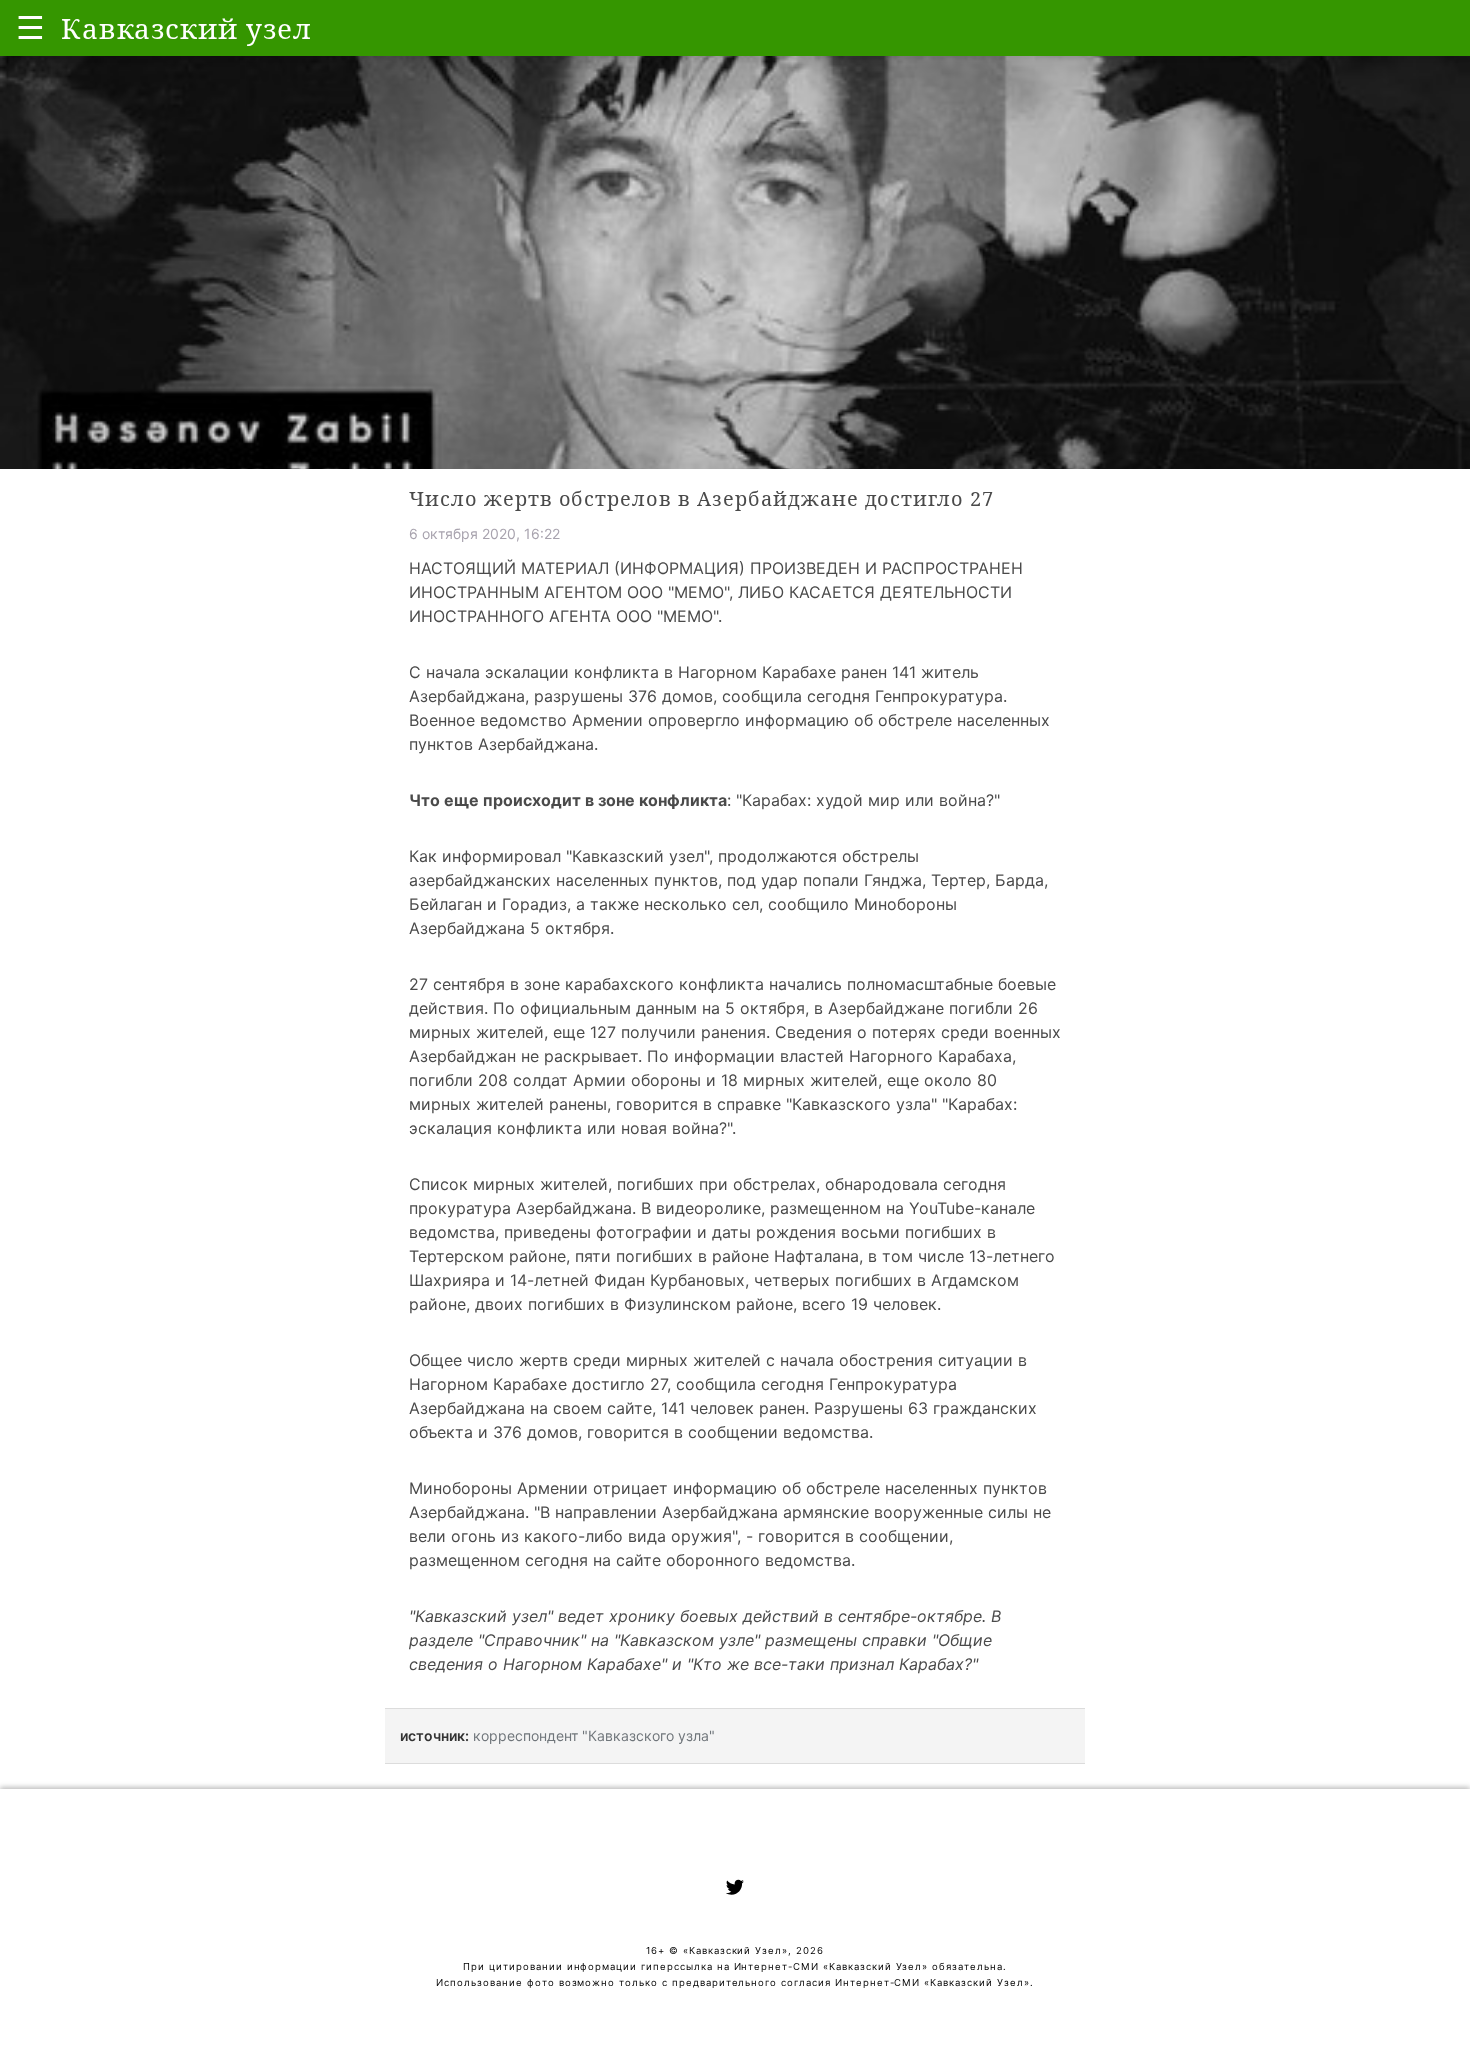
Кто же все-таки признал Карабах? (832, 1664)
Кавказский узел (638, 856)
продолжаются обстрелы (818, 856)
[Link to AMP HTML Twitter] (735, 1890)
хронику (642, 1616)
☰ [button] (30, 27)
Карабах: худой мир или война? (868, 800)
